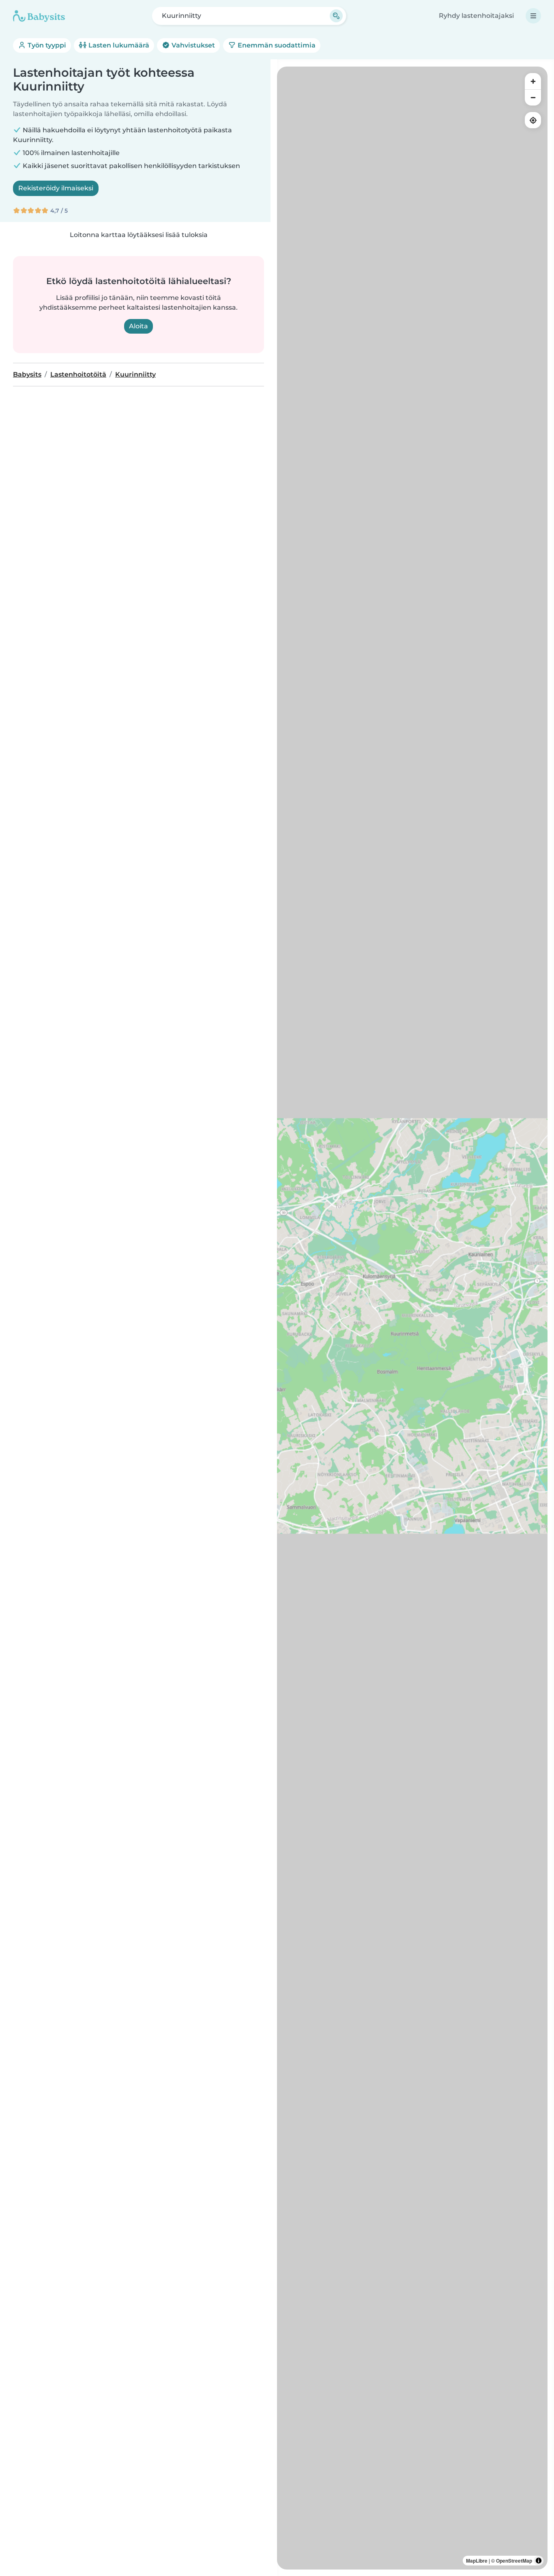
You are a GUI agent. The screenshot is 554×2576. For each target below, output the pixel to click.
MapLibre (477, 2561)
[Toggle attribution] (539, 2561)
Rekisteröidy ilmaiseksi (56, 188)
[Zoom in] (533, 81)
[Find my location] (533, 120)
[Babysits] (39, 16)
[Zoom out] (533, 97)
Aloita (138, 326)
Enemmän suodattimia (276, 45)
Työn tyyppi (46, 45)
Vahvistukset (192, 45)
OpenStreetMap (514, 2561)
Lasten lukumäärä (118, 45)
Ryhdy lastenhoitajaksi (476, 16)
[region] (412, 1318)
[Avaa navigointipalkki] (533, 16)
